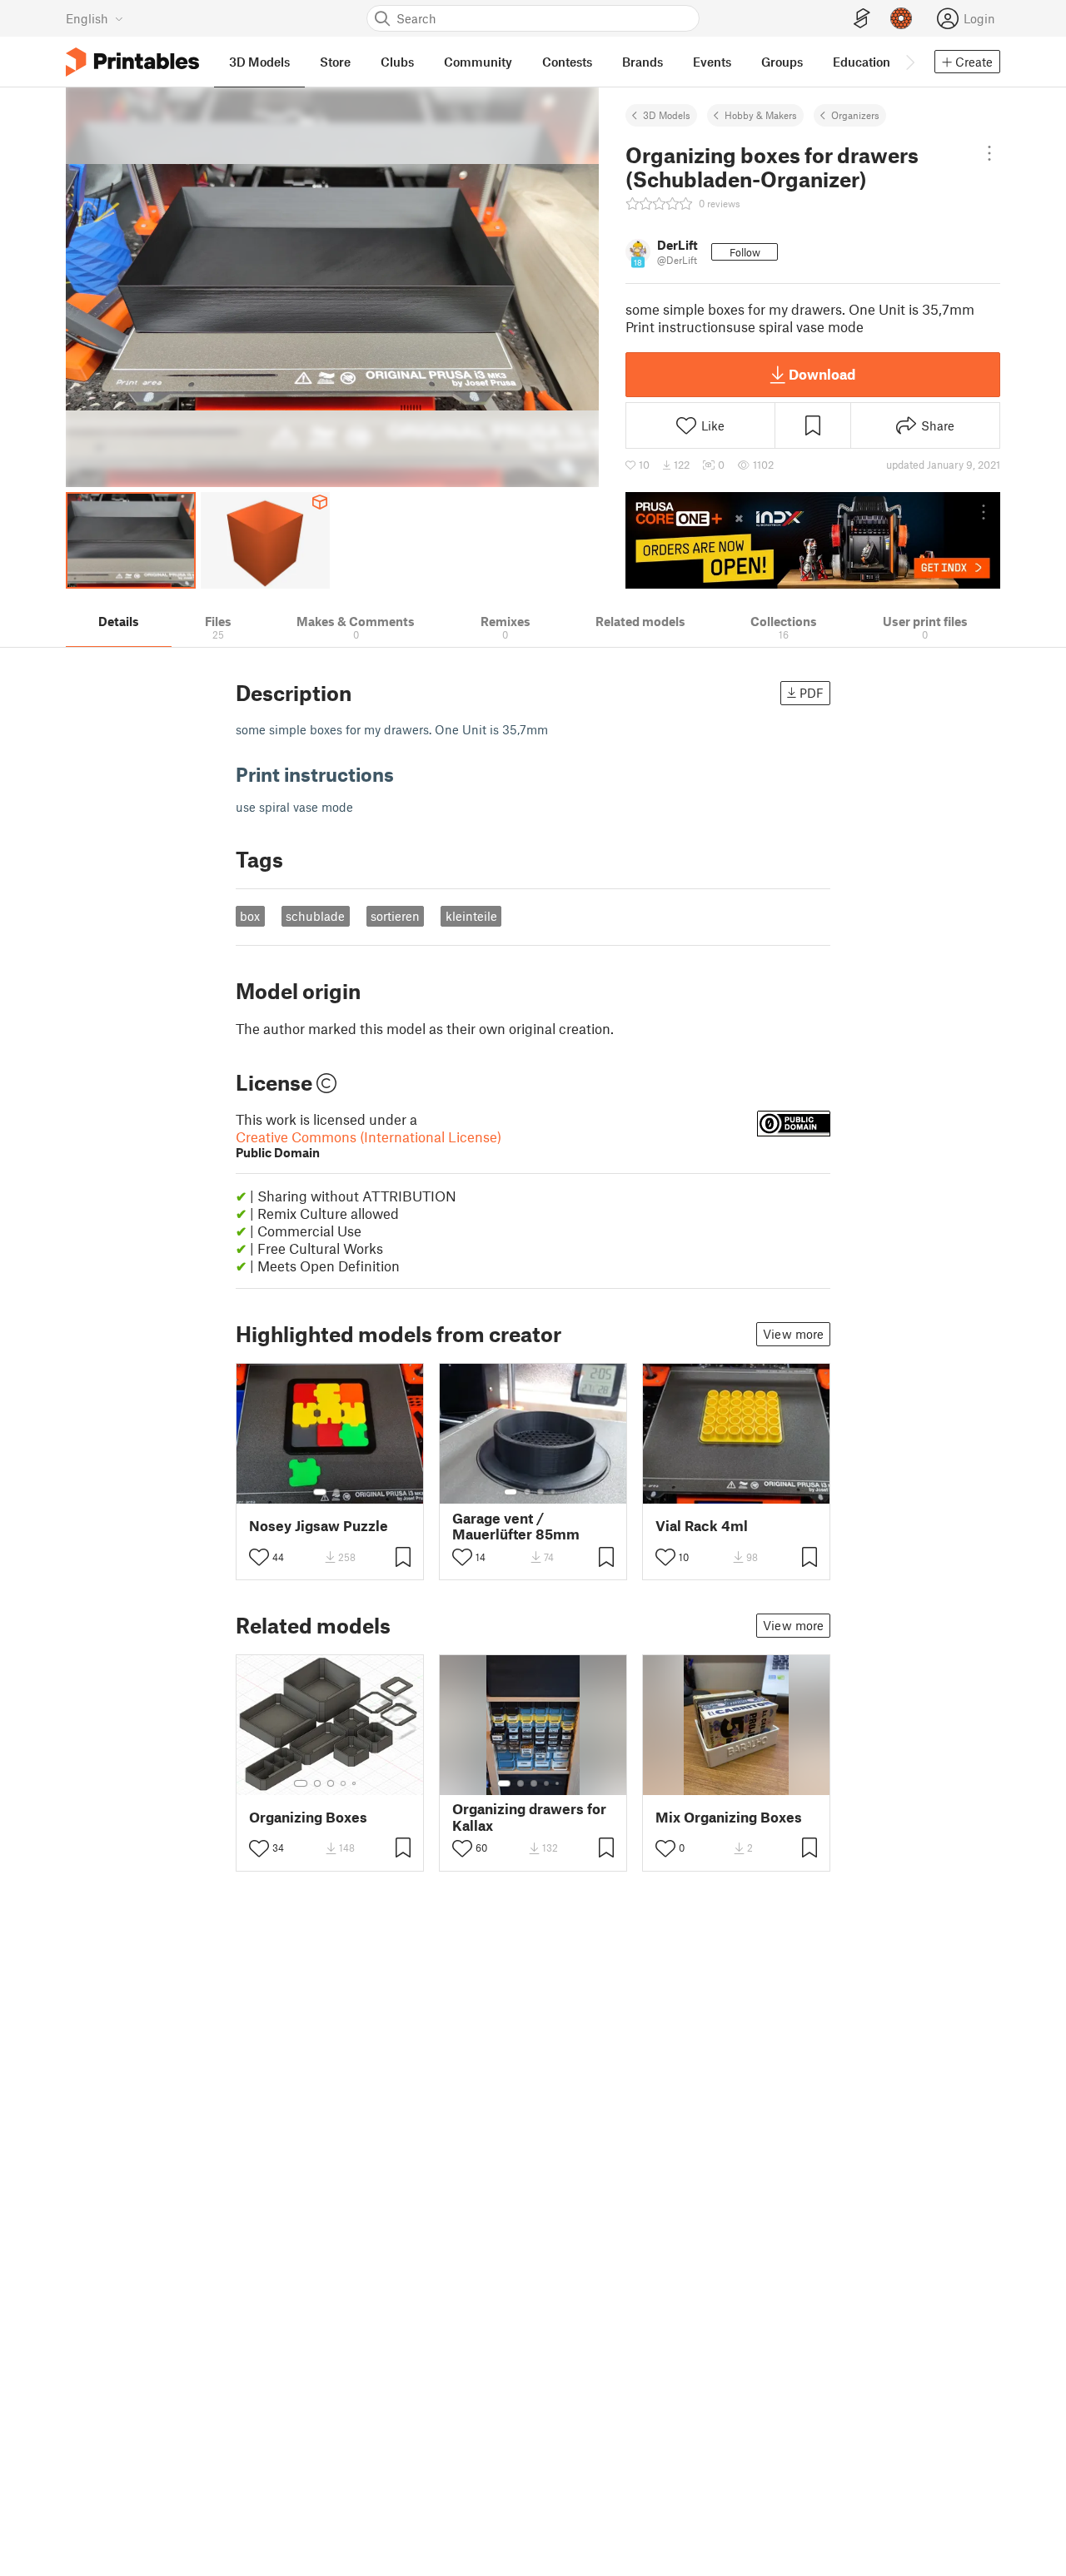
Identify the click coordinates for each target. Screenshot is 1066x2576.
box (250, 916)
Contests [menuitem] (567, 62)
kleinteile (471, 916)
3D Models (667, 115)
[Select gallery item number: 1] (320, 1492)
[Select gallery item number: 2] (336, 1492)
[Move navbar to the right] (909, 62)
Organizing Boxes (308, 1817)
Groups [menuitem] (782, 62)
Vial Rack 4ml (702, 1526)
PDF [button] (812, 693)
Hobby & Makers (761, 115)
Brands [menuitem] (643, 62)
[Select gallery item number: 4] (554, 1492)
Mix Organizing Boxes (729, 1817)
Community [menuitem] (478, 62)
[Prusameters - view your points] (901, 18)
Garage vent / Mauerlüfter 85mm (516, 1526)
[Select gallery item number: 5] (356, 1783)
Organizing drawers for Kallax (529, 1817)
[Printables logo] (132, 62)
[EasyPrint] (862, 19)
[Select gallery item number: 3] (540, 1492)
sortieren (395, 916)
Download (822, 374)
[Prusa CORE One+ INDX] (813, 540)
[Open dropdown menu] (989, 153)
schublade (315, 916)
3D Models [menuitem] (259, 62)
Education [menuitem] (862, 62)
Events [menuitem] (712, 62)
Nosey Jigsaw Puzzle (319, 1526)
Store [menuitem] (335, 62)
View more (793, 1334)
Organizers (855, 115)
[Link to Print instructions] (406, 774)
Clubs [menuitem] (397, 62)
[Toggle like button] (259, 1557)
